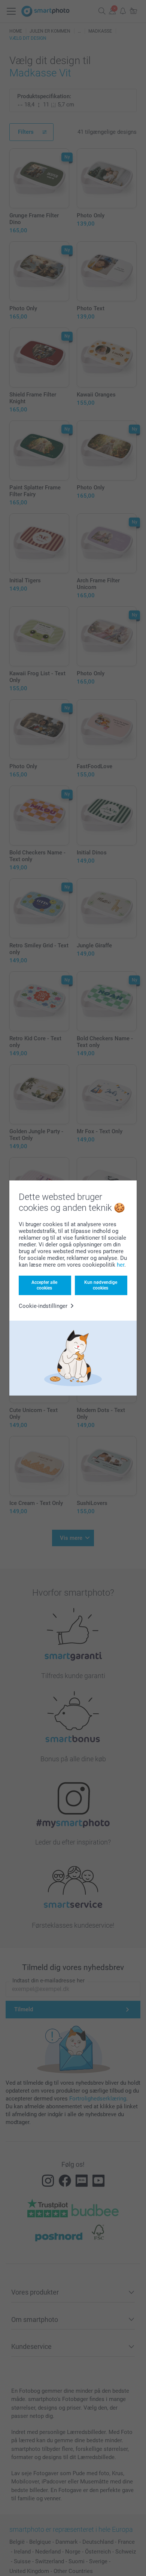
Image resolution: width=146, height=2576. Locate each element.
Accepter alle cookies (44, 1285)
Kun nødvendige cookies (101, 1285)
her (121, 1265)
